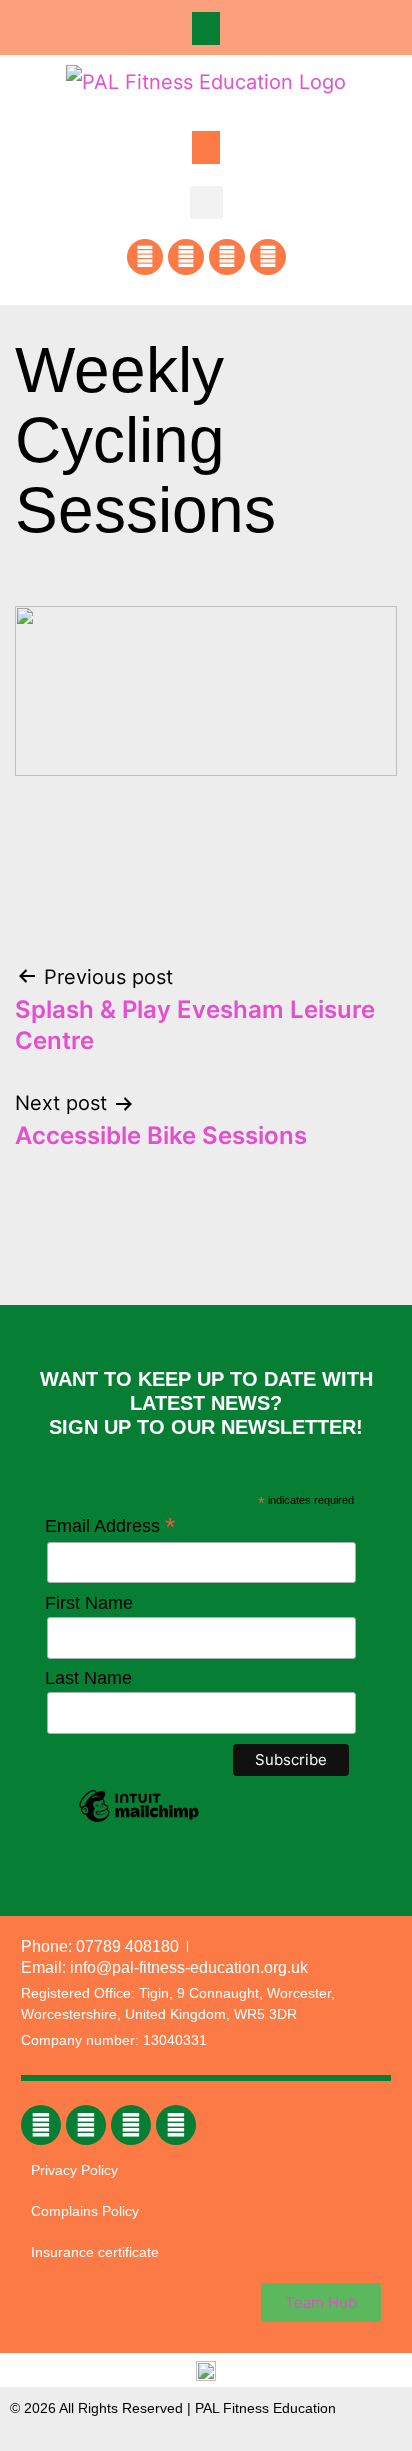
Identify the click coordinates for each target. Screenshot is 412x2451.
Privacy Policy (74, 2170)
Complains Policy (85, 2211)
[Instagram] (186, 257)
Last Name (88, 1678)
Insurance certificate (95, 2252)
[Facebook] (145, 257)
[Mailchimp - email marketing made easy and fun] (139, 1821)
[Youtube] (268, 257)
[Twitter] (227, 257)
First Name (89, 1603)
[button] (206, 28)
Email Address (110, 1526)
